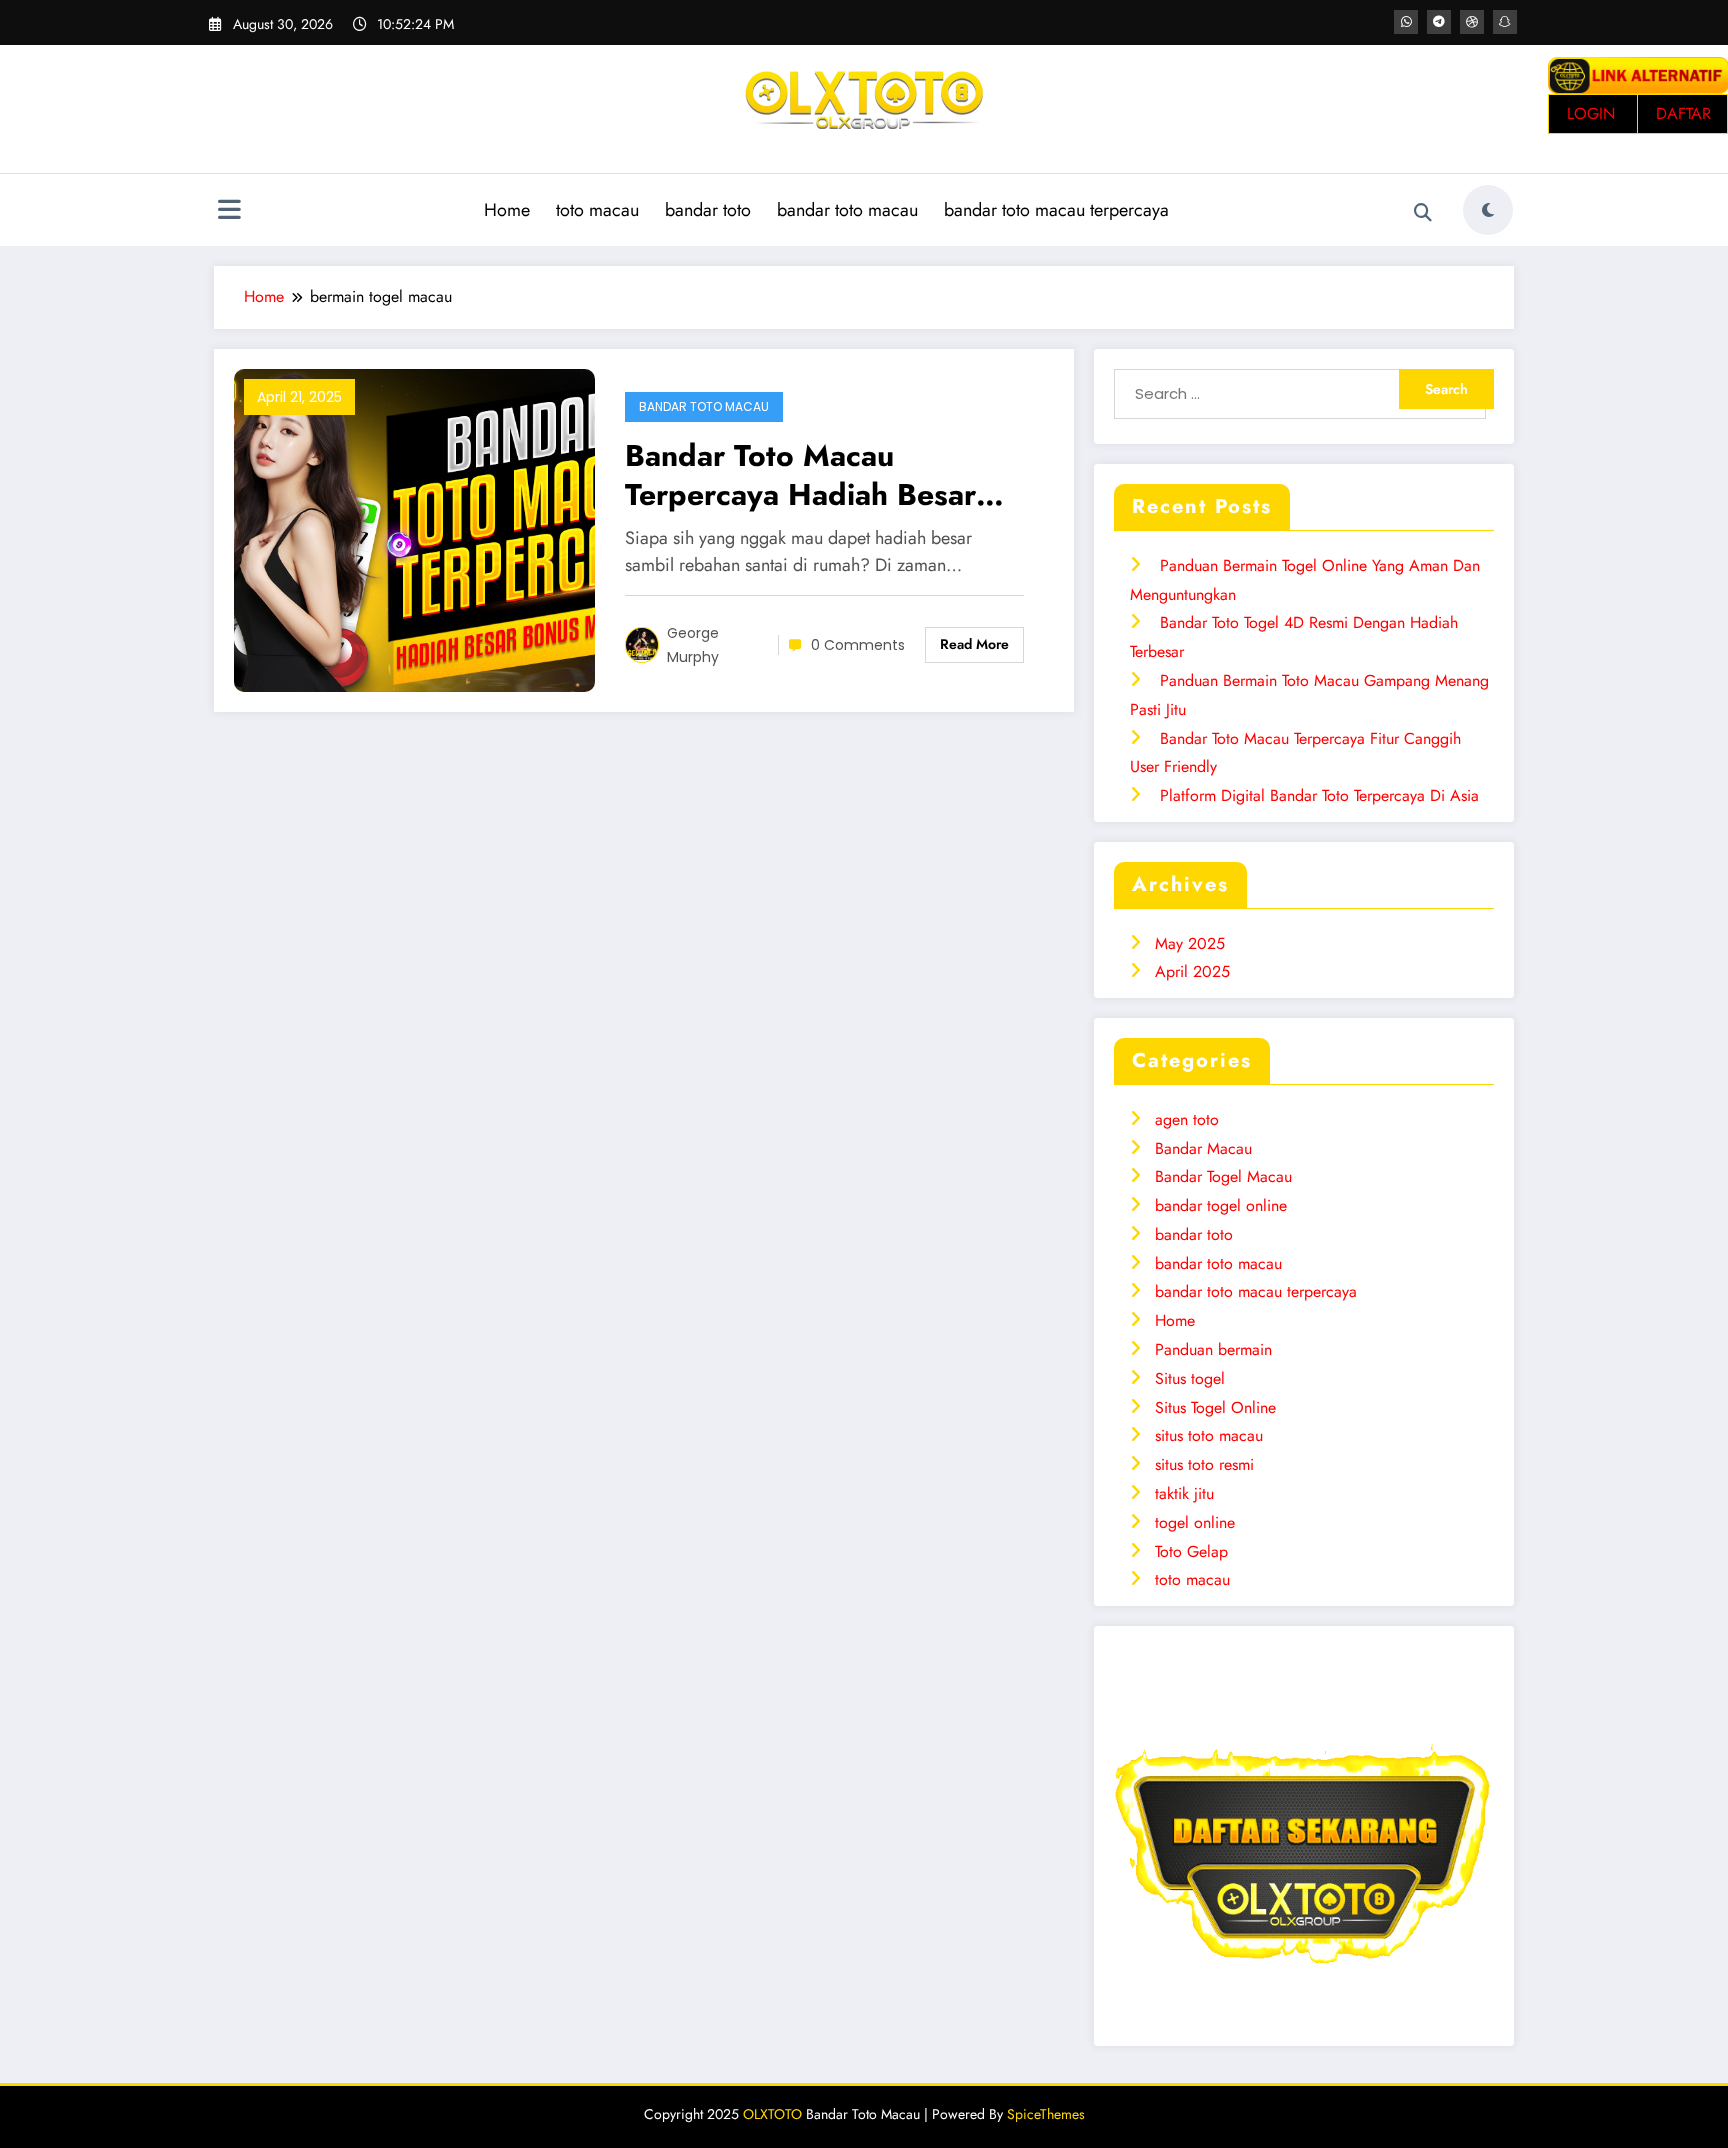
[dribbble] (1472, 22)
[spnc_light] (1488, 210)
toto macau (597, 210)
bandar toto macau (847, 210)
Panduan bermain (1213, 1349)
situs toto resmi (1204, 1464)
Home (507, 210)
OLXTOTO (772, 2114)
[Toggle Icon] (229, 212)
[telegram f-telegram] (1439, 22)
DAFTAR (1683, 113)
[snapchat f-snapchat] (1505, 22)
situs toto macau (1209, 1435)
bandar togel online (1221, 1205)
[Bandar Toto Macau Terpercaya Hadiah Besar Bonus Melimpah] (414, 528)
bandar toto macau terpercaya (1056, 210)
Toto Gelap (1191, 1551)
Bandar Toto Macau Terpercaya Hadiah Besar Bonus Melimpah (800, 475)
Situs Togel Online (1215, 1407)
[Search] (1423, 213)
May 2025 (1190, 943)
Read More (974, 644)
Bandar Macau (1203, 1148)
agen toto (1187, 1119)
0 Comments (858, 645)
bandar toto (708, 210)
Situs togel (1190, 1378)
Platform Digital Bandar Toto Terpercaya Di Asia (1319, 795)
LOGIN (1591, 113)
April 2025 (1192, 971)
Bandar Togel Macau (1223, 1176)
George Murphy (693, 645)
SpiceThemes (1046, 2114)
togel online (1195, 1522)
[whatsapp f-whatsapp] (1406, 22)
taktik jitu (1184, 1493)
